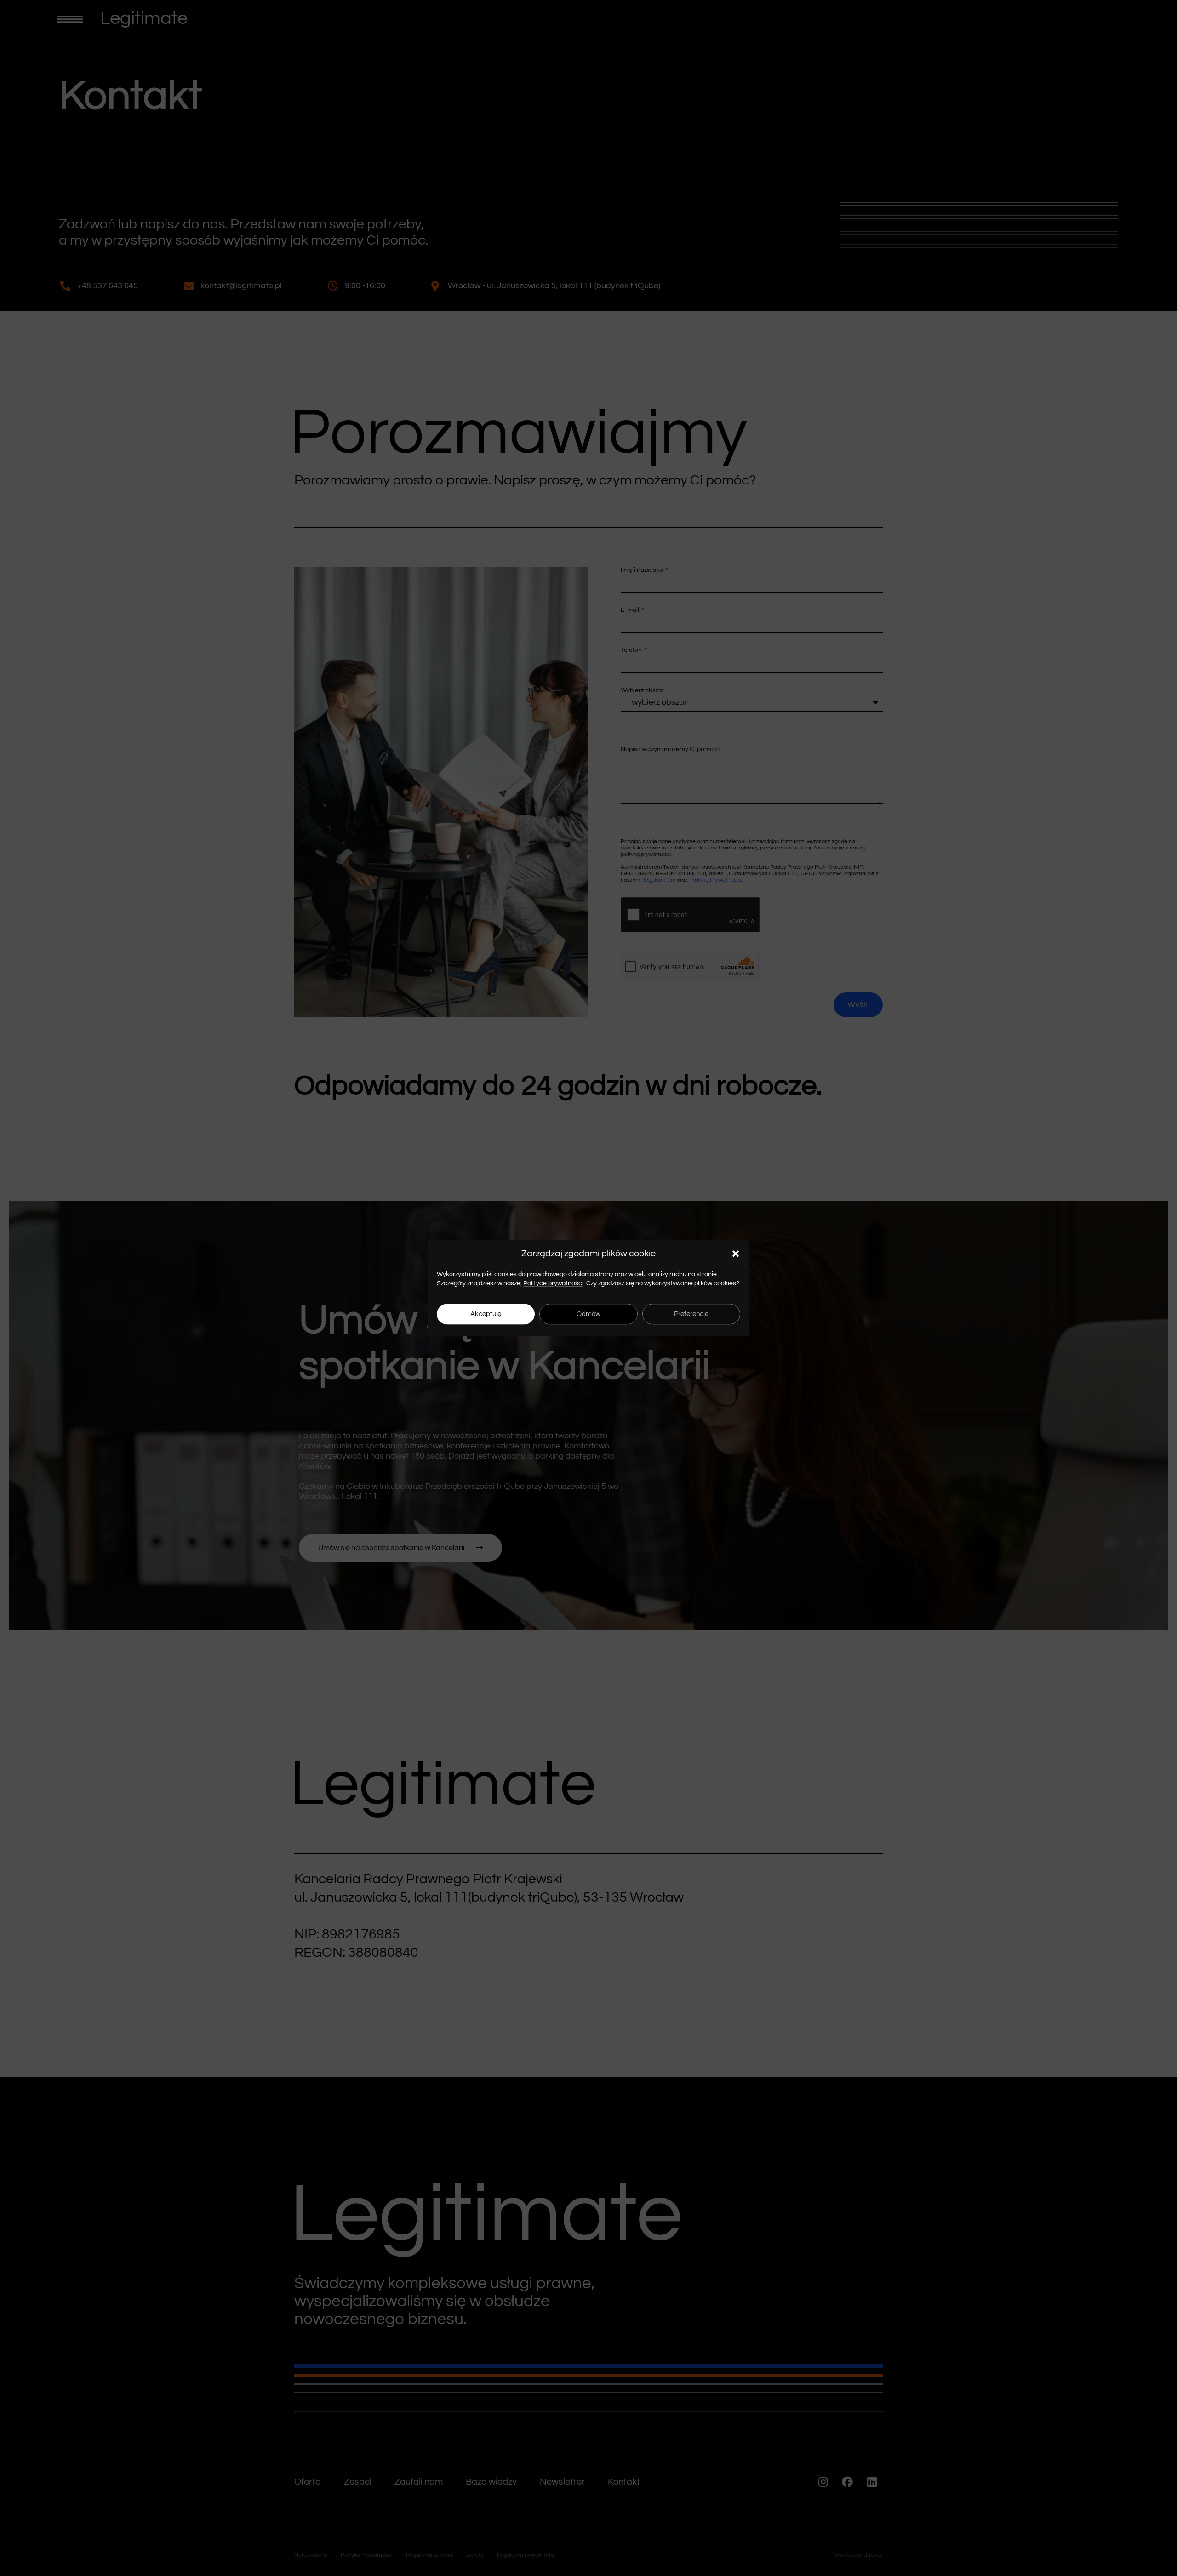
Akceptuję (486, 1314)
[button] (736, 1254)
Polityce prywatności (553, 1283)
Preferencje (691, 1314)
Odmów (588, 1314)
